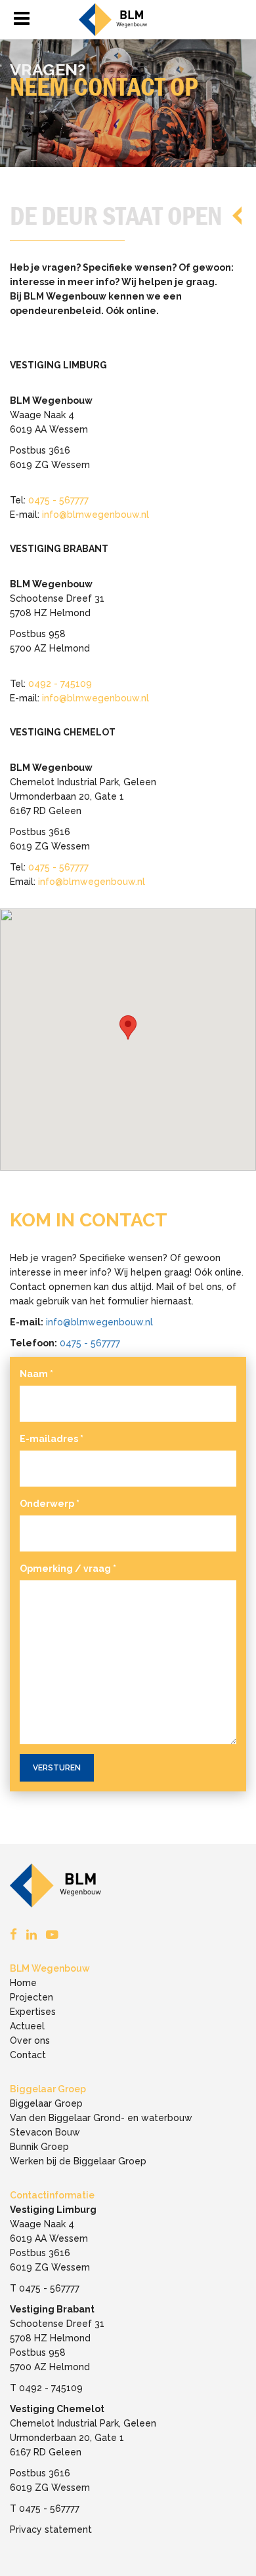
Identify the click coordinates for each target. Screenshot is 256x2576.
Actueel (27, 2026)
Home (23, 1983)
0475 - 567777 (58, 500)
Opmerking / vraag (68, 1569)
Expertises (33, 2012)
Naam (36, 1374)
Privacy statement (51, 2529)
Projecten (32, 1997)
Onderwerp (50, 1504)
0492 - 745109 (60, 684)
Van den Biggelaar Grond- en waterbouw (101, 2118)
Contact (28, 2055)
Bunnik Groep (39, 2147)
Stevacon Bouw (45, 2132)
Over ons (30, 2040)
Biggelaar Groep (46, 2103)
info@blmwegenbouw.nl (96, 515)
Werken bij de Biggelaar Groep (78, 2161)
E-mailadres (52, 1439)
